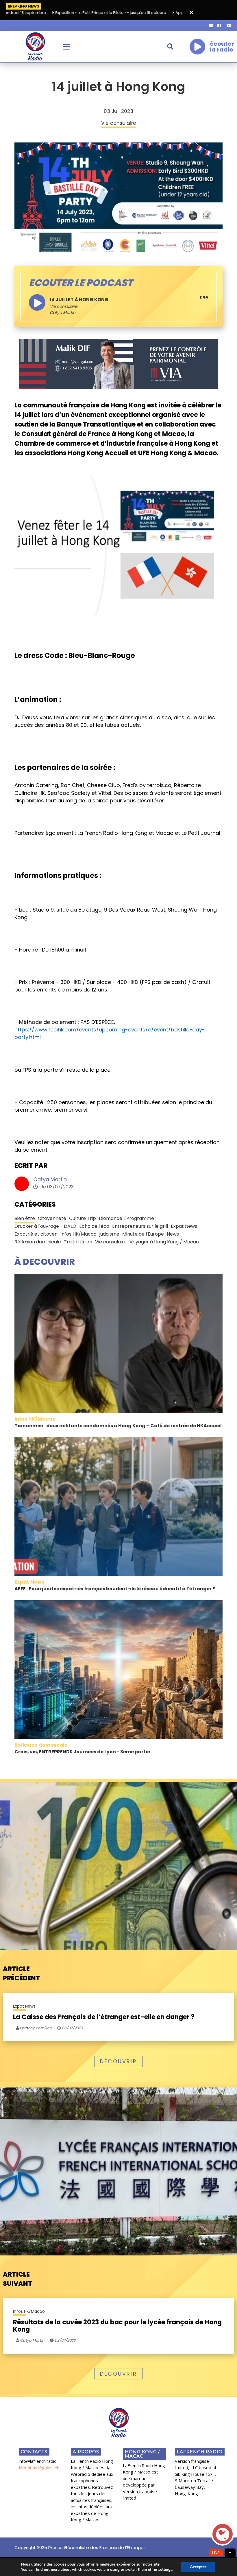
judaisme (109, 1234)
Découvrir (118, 2061)
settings (165, 2570)
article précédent (22, 1974)
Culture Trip (83, 1218)
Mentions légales (36, 2467)
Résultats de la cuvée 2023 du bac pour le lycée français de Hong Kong (117, 2326)
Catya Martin (50, 1179)
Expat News (184, 1226)
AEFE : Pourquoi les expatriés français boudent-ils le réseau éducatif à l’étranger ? (115, 1589)
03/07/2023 (72, 2028)
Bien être (25, 1218)
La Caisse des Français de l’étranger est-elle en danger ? (104, 2017)
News (173, 1234)
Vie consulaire (64, 306)
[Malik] (118, 363)
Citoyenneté (52, 1218)
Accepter (198, 2567)
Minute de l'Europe (143, 1234)
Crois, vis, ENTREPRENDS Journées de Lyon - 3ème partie (82, 1752)
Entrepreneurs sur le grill (140, 1226)
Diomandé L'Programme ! (128, 1218)
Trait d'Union (78, 1242)
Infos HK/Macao (78, 1234)
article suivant (18, 2279)
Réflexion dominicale (38, 1242)
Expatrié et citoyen (36, 1234)
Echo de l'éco (94, 1226)
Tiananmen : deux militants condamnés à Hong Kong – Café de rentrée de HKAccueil (118, 1426)
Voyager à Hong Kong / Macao (164, 1242)
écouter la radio (222, 47)
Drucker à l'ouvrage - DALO (45, 1226)
